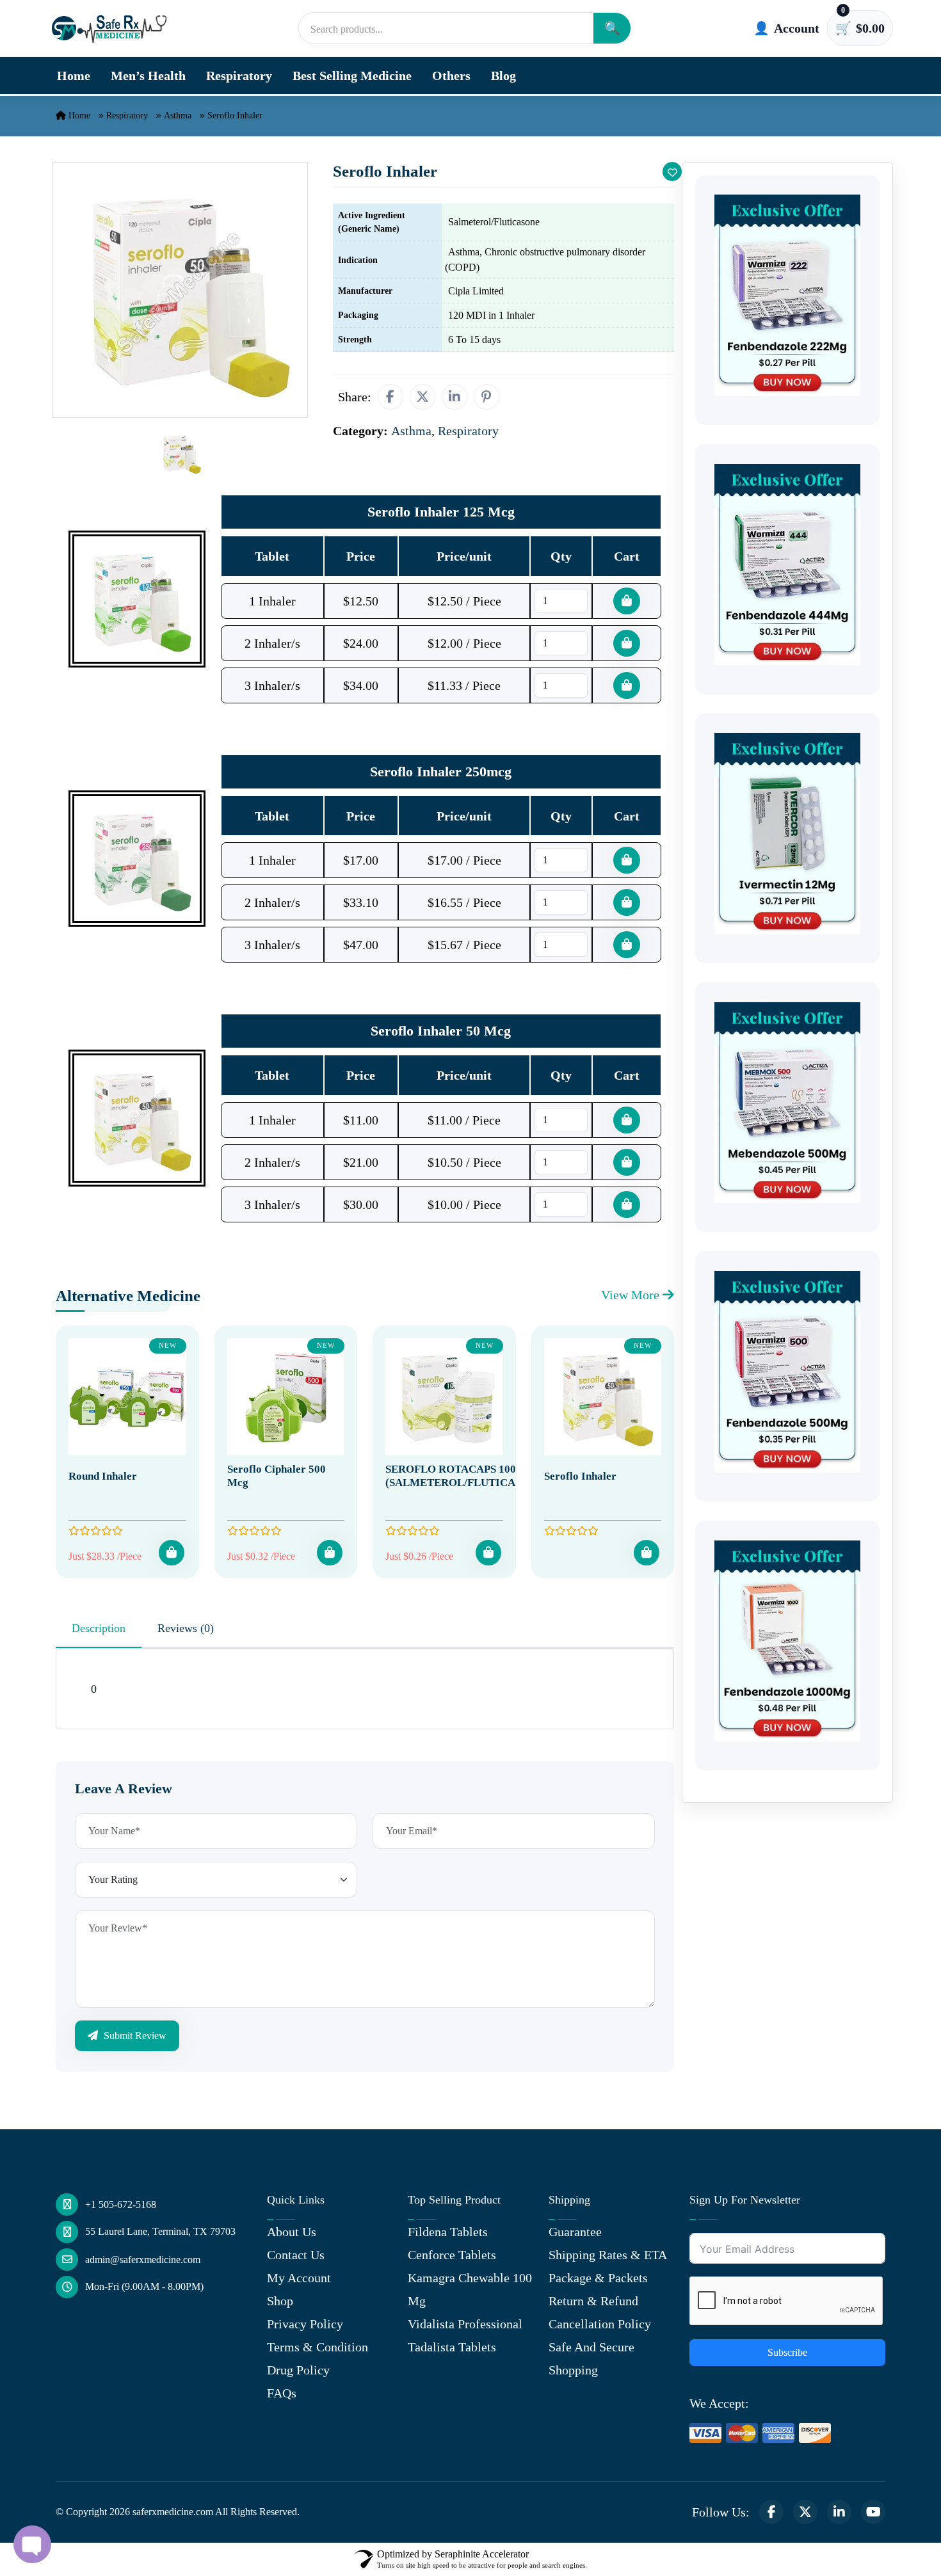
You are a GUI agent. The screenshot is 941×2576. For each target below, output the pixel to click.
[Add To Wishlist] (672, 172)
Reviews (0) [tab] (186, 1628)
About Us (292, 2232)
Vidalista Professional (465, 2324)
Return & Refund (593, 2301)
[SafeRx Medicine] (112, 28)
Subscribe (787, 2352)
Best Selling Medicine (352, 76)
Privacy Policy (305, 2324)
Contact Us (296, 2255)
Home (74, 76)
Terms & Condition (318, 2347)
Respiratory (239, 76)
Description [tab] (99, 1628)
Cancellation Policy (600, 2324)
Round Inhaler (103, 1476)
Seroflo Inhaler (580, 1476)
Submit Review (134, 2036)
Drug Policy (298, 2370)
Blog (503, 76)
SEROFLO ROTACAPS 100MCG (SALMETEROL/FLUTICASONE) (467, 1476)
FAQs (282, 2393)
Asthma (178, 116)
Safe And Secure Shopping (591, 2358)
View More (632, 1295)
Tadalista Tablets (452, 2347)
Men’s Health (148, 76)
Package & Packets (598, 2278)
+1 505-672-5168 (121, 2204)
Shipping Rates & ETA (608, 2255)
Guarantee (575, 2232)
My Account (299, 2278)
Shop (280, 2301)
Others (451, 76)
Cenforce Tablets (452, 2255)
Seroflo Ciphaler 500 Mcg (277, 1476)
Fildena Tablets (448, 2232)
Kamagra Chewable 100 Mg (470, 2289)
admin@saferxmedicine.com (143, 2260)
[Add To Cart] (172, 1553)
